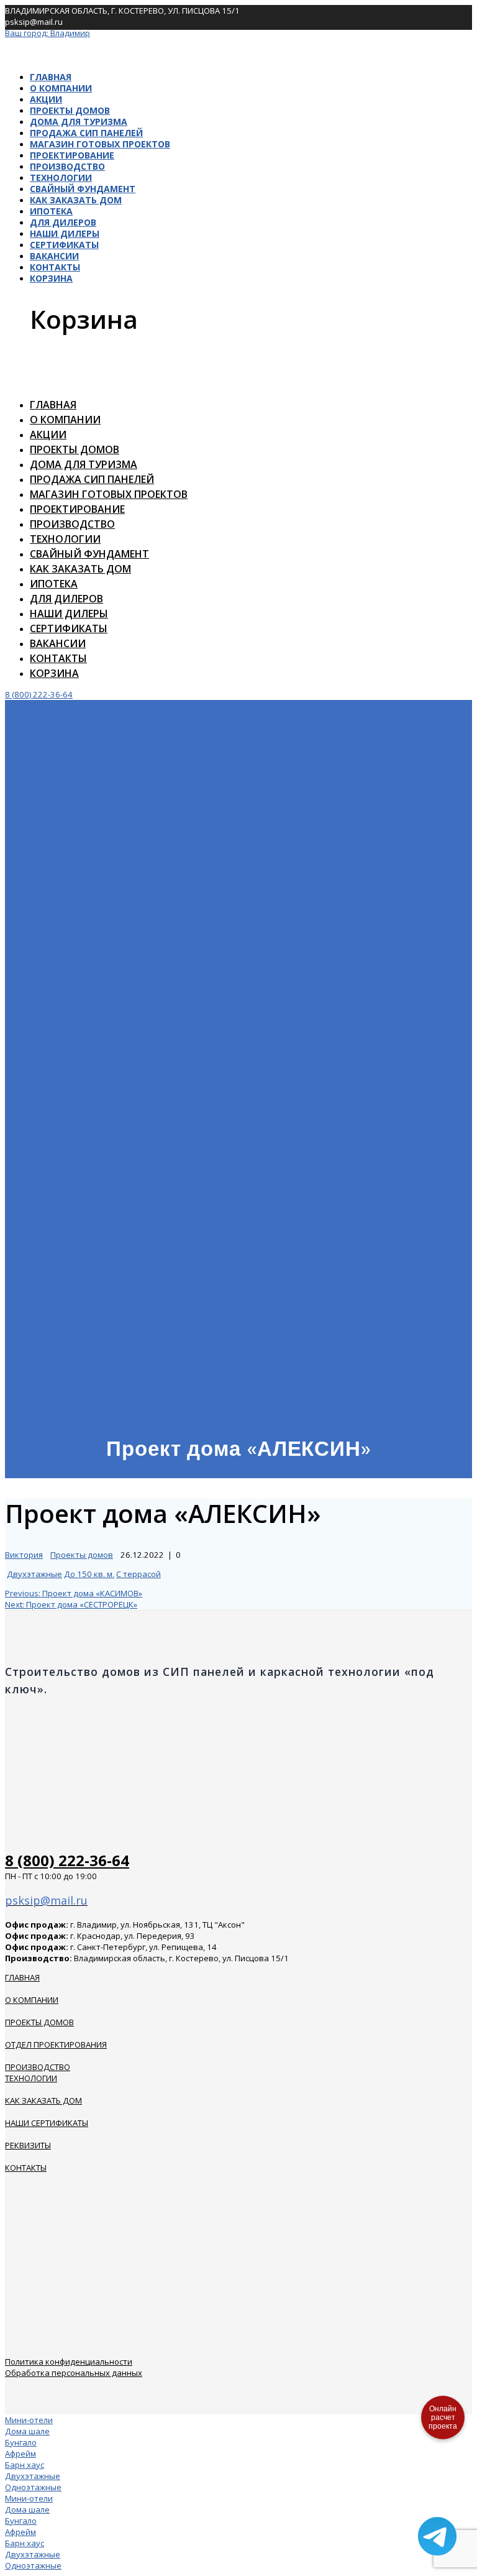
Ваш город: (48, 33)
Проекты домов (70, 110)
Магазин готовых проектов (100, 144)
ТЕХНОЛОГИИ (31, 2078)
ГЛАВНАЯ (22, 1977)
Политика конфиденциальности (69, 2362)
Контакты (55, 267)
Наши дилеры (65, 233)
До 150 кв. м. (89, 1574)
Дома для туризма (79, 122)
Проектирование (72, 155)
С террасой (139, 1574)
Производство (67, 166)
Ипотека (51, 211)
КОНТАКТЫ (26, 2168)
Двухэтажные (34, 1574)
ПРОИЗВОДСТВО (38, 2067)
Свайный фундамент (83, 189)
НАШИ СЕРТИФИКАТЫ (47, 2123)
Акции (46, 99)
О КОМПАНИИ (32, 2000)
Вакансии (54, 256)
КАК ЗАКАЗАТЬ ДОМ (43, 2100)
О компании (61, 88)
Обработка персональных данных (74, 2373)
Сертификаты (64, 245)
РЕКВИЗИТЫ (28, 2145)
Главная (51, 77)
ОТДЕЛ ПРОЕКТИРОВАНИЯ (56, 2045)
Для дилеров (63, 222)
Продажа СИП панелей (86, 133)
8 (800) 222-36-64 (39, 694)
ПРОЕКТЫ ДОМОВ (39, 2022)
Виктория (24, 1555)
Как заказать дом (76, 200)
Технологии (61, 177)
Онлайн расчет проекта (443, 2417)
